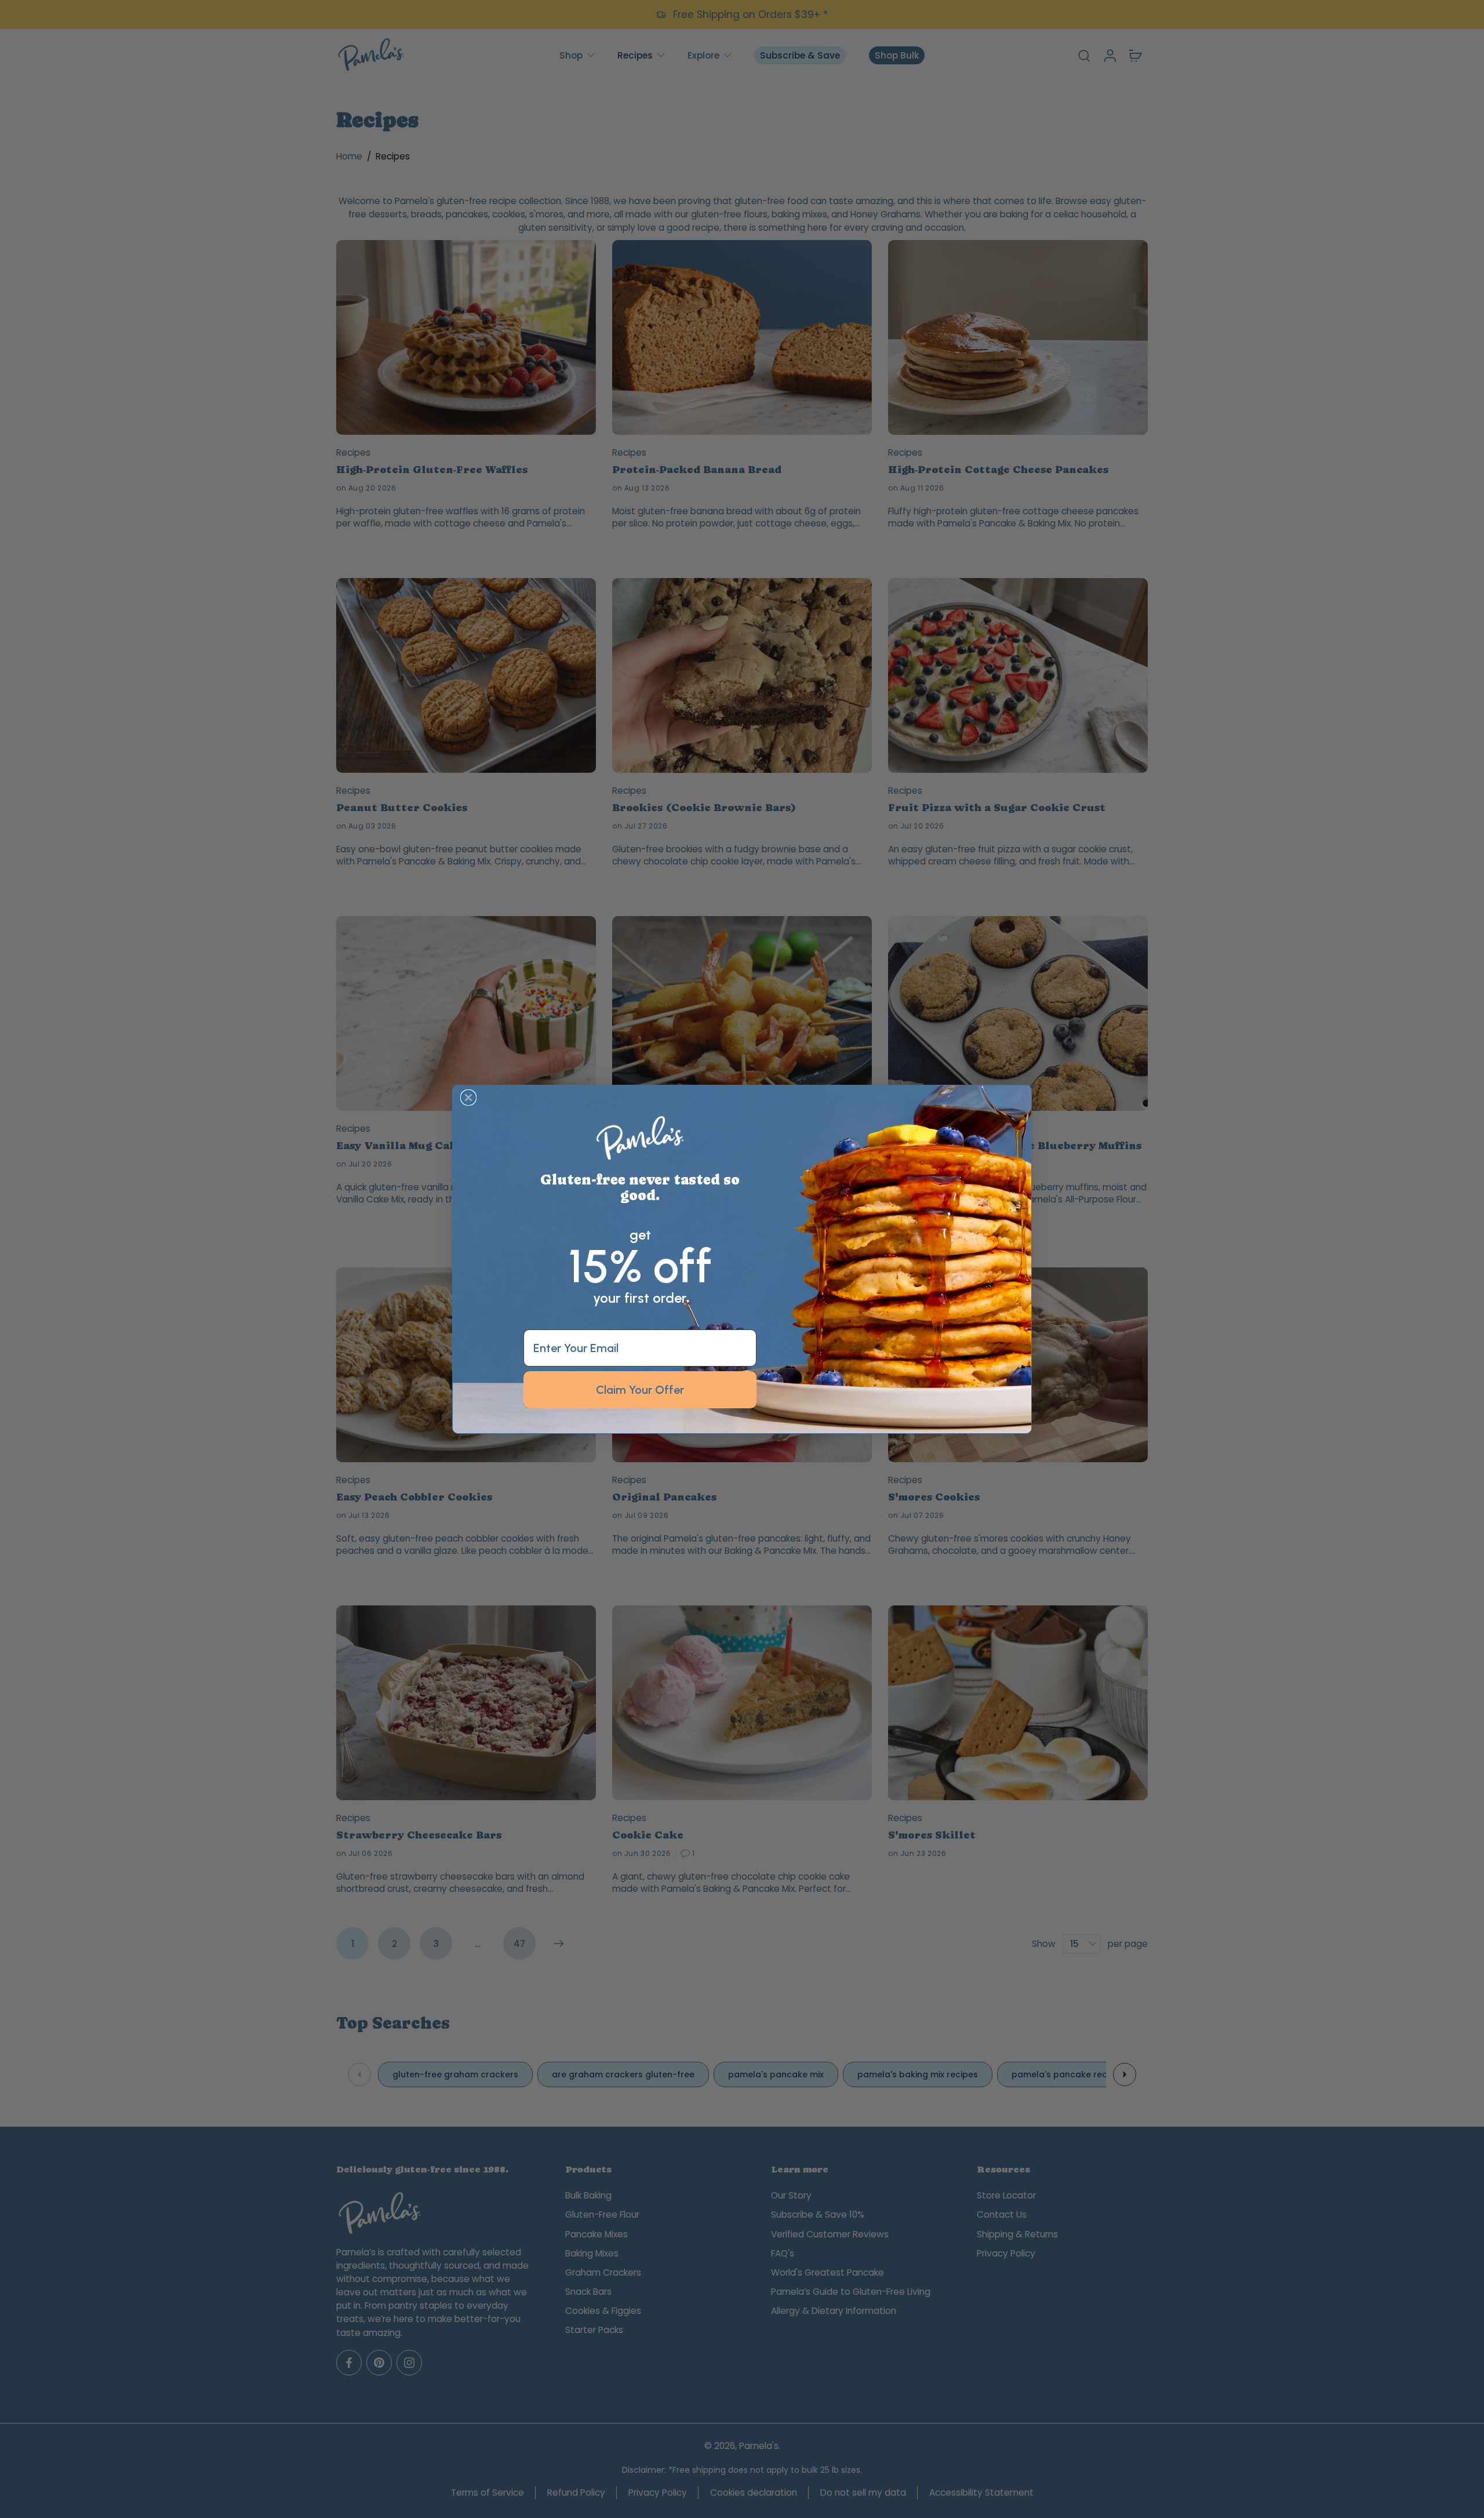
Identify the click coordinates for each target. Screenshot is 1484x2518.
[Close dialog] (468, 1098)
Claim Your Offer (640, 1389)
